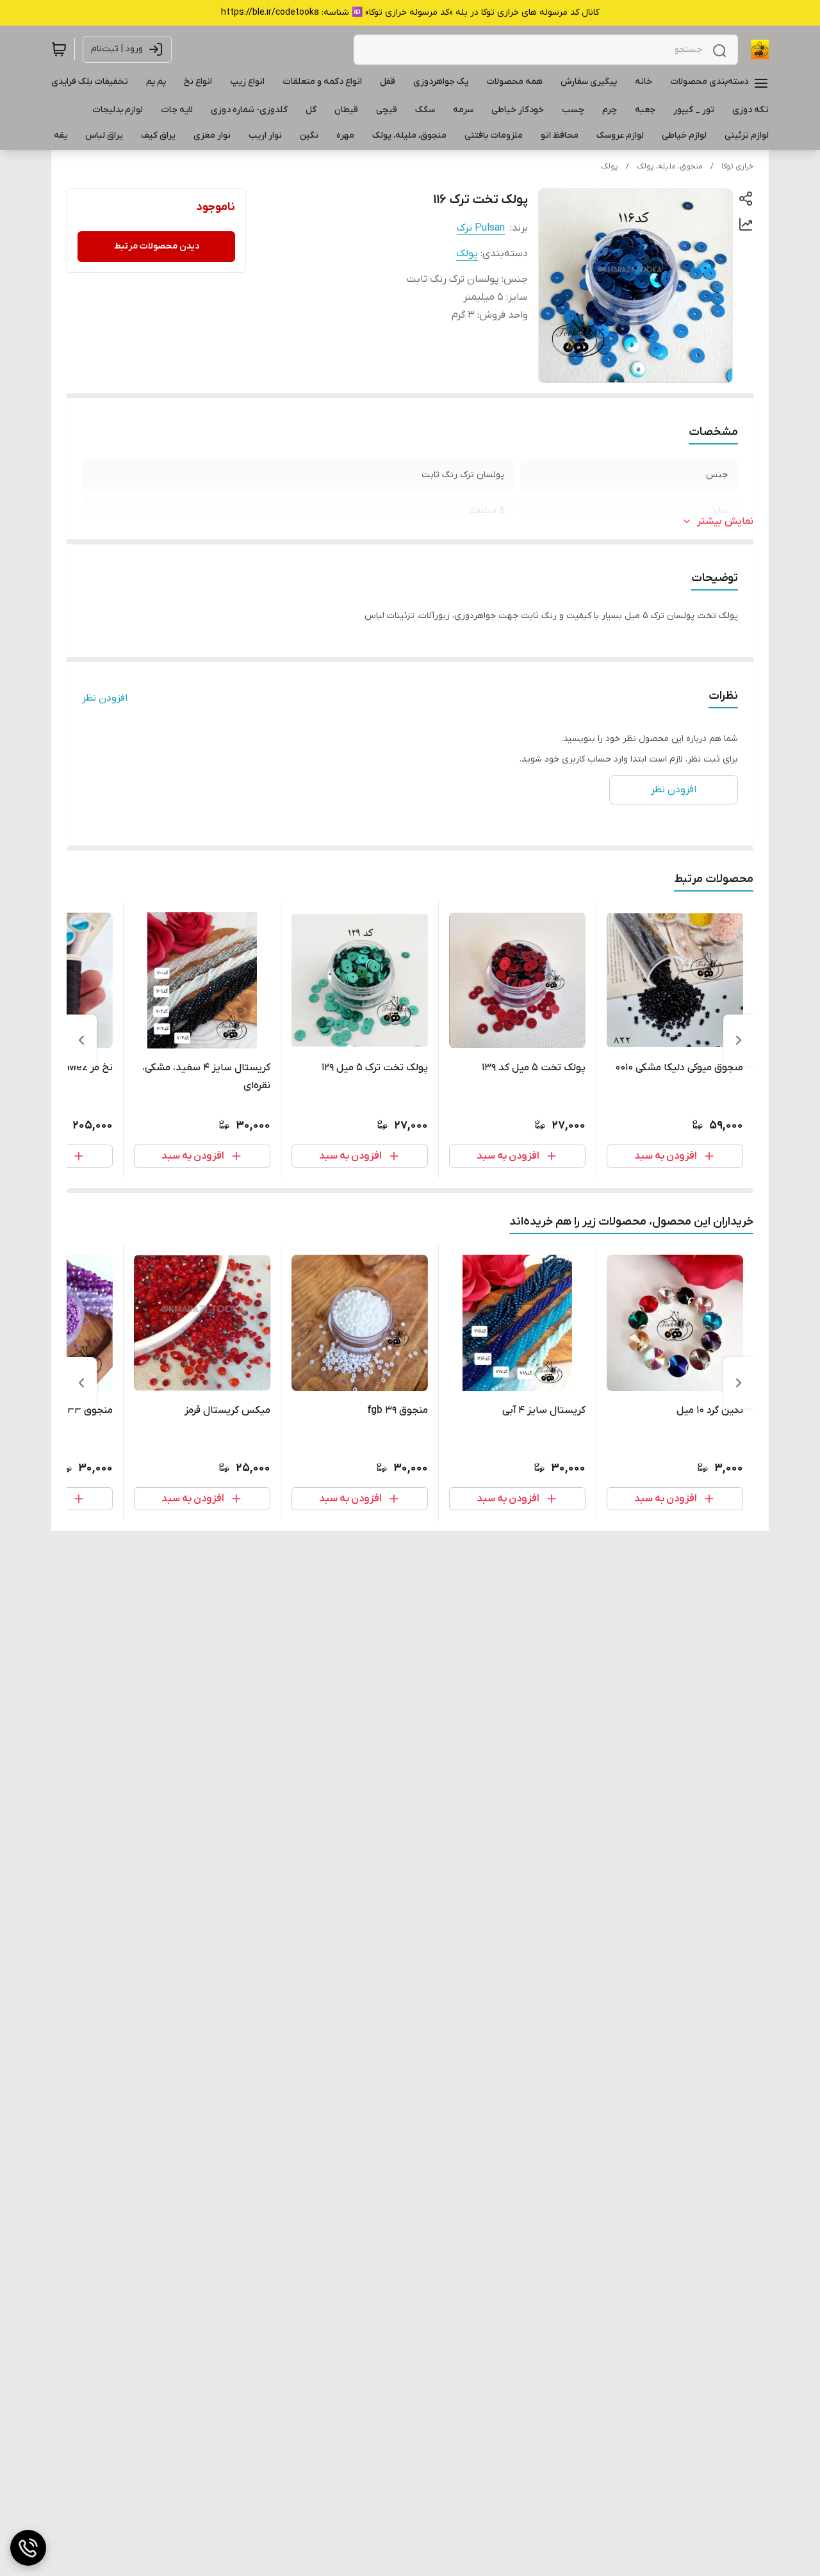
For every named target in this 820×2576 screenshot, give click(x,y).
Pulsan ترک (481, 228)
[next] (81, 1040)
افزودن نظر (105, 698)
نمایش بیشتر (725, 521)
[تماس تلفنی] (28, 2548)
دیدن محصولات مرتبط (157, 246)
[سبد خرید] (59, 49)
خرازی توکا (737, 167)
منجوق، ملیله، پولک (670, 167)
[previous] (739, 1040)
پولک (610, 167)
